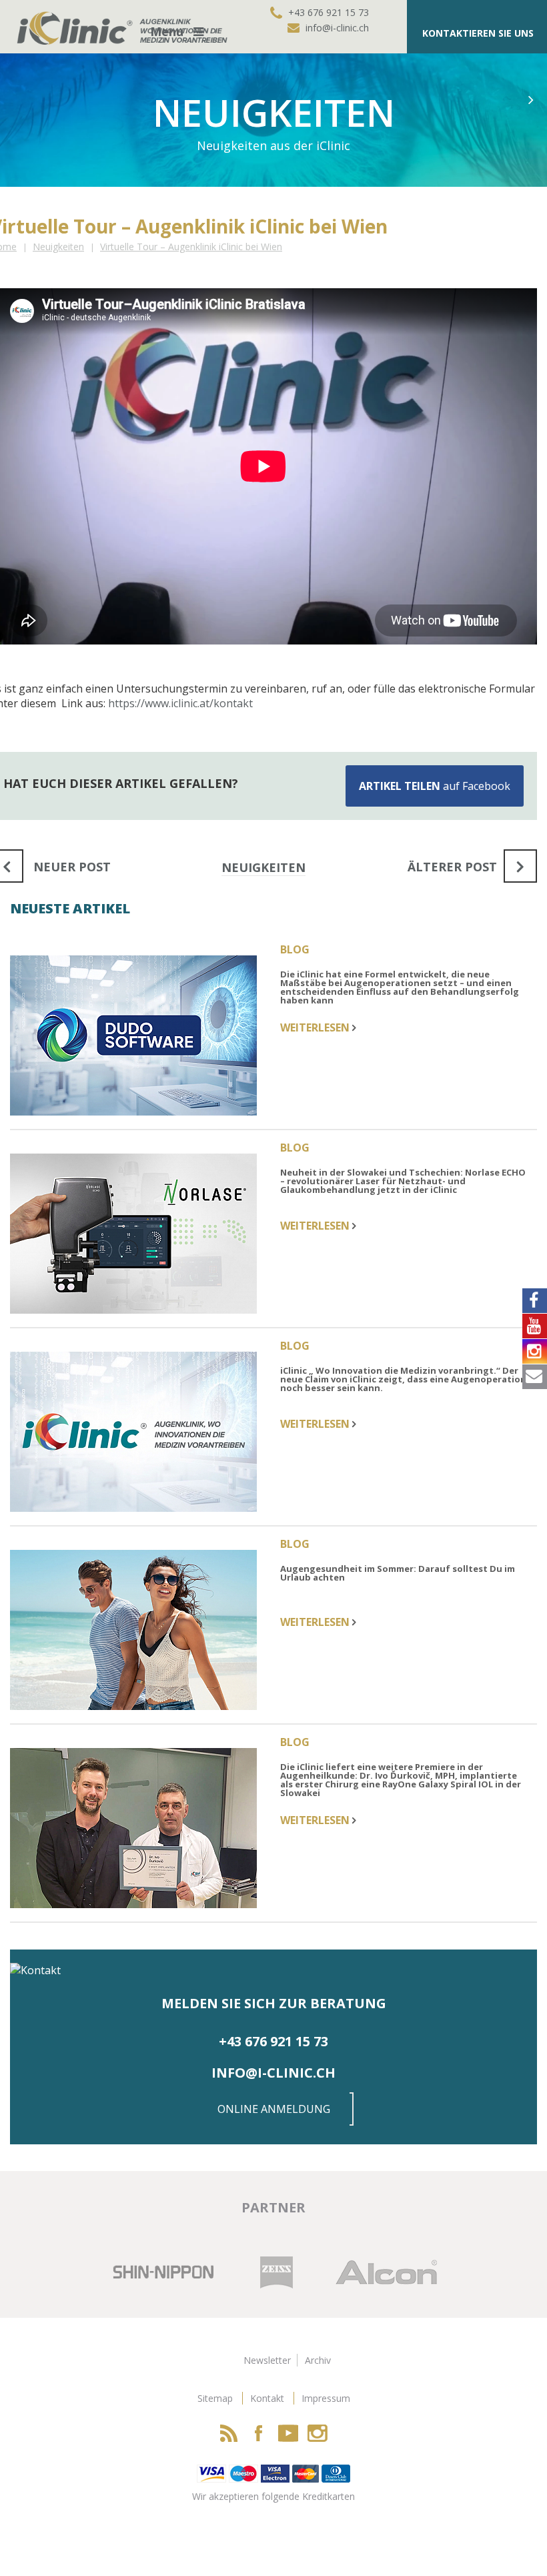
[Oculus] (355, 2271)
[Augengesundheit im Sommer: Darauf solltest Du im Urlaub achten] (142, 1632)
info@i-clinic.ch (337, 28)
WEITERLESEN (316, 1027)
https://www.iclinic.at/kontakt (180, 703)
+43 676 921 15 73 (329, 12)
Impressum (326, 2398)
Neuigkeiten (58, 247)
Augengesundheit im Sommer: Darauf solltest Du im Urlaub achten (398, 1574)
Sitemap (215, 2398)
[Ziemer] (161, 2271)
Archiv (318, 2360)
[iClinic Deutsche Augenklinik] (77, 27)
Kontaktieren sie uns (478, 33)
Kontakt (267, 2398)
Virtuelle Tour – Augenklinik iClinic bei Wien (191, 247)
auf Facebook (435, 786)
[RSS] (229, 2433)
